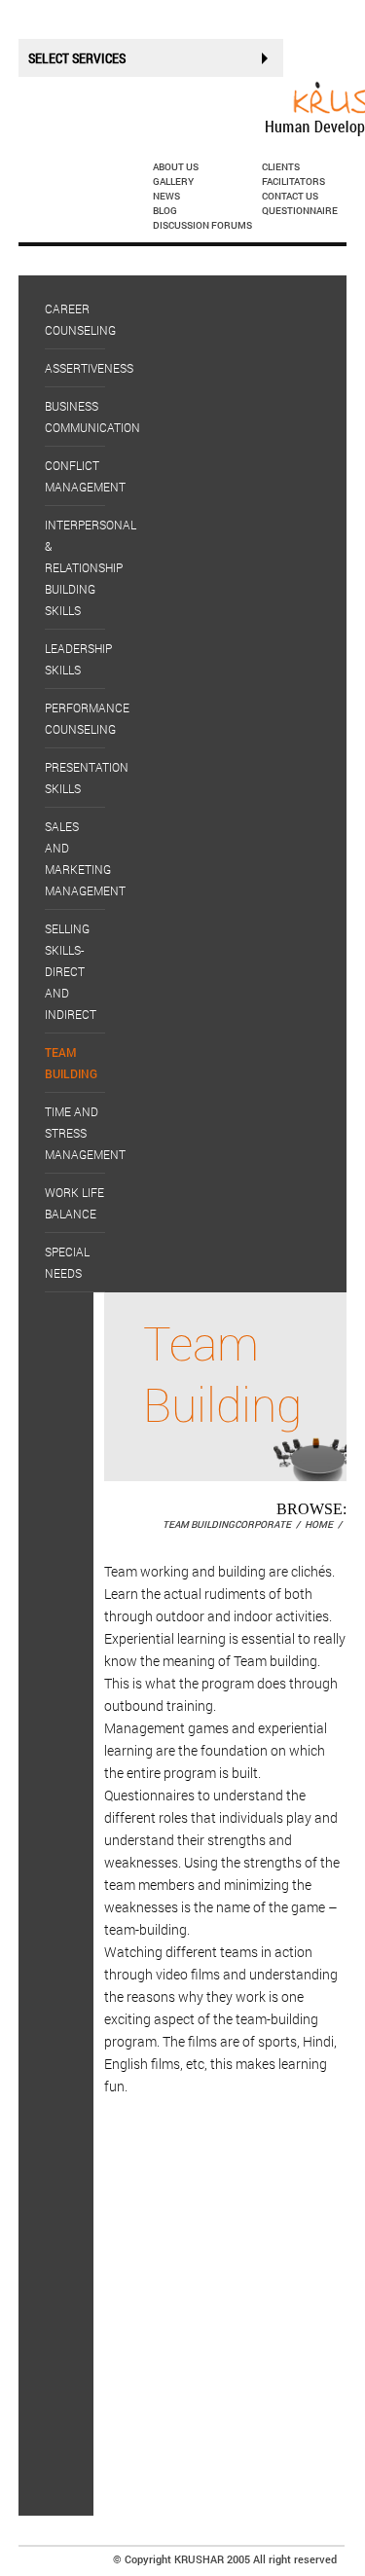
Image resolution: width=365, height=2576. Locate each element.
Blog (165, 211)
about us (176, 167)
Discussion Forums (202, 225)
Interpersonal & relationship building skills (91, 567)
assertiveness (89, 368)
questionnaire (300, 211)
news (166, 196)
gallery (173, 181)
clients (281, 167)
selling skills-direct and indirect (71, 971)
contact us (290, 196)
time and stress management (85, 1133)
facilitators (293, 181)
